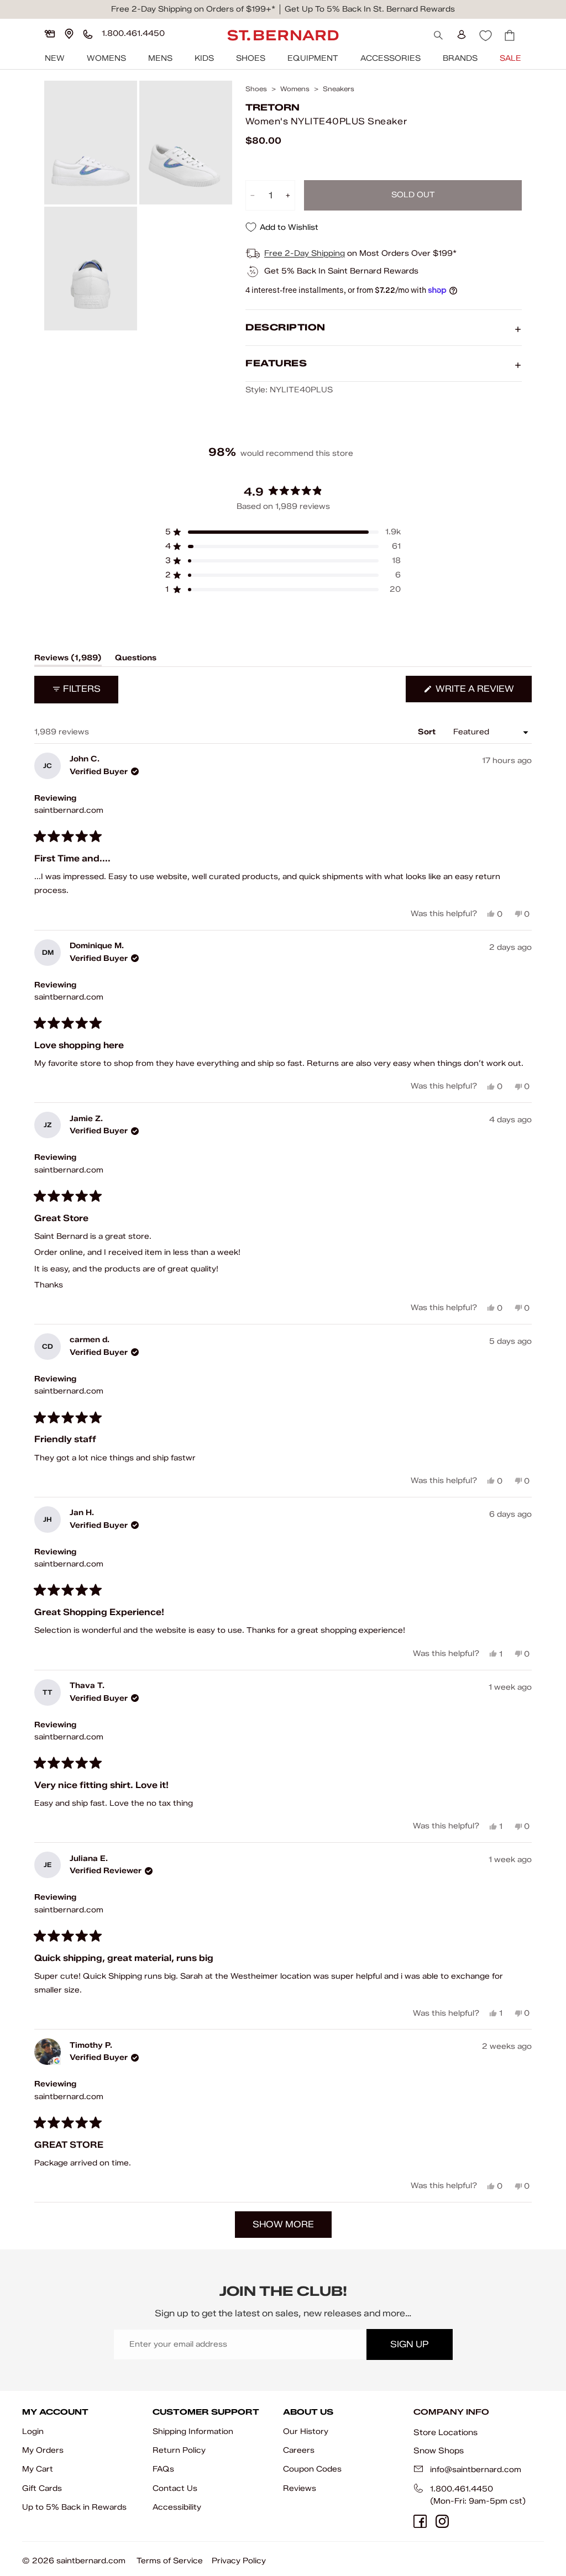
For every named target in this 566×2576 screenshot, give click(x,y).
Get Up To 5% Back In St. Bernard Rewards (370, 9)
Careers (299, 2450)
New (55, 58)
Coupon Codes (312, 2469)
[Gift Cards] (50, 34)
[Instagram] (442, 2521)
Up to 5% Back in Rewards (74, 2507)
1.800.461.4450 (462, 2489)
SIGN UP (409, 2344)
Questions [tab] (136, 660)
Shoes (251, 58)
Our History (306, 2432)
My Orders (43, 2450)
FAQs (163, 2469)
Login (33, 2432)
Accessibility (177, 2507)
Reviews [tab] (68, 660)
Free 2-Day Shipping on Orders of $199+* (193, 9)
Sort (428, 732)
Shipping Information (193, 2432)
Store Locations (446, 2432)
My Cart (38, 2469)
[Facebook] (420, 2521)
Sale (510, 58)
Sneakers (339, 89)
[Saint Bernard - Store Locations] (69, 34)
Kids (204, 58)
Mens (160, 58)
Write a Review (483, 693)
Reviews (300, 2488)
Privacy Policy (239, 2561)
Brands (460, 58)
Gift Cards (42, 2488)
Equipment (313, 58)
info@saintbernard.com (476, 2470)
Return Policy (179, 2450)
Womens (106, 58)
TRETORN (272, 107)
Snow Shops (439, 2451)
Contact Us (175, 2488)
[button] (283, 532)
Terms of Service (170, 2561)
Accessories (391, 58)
